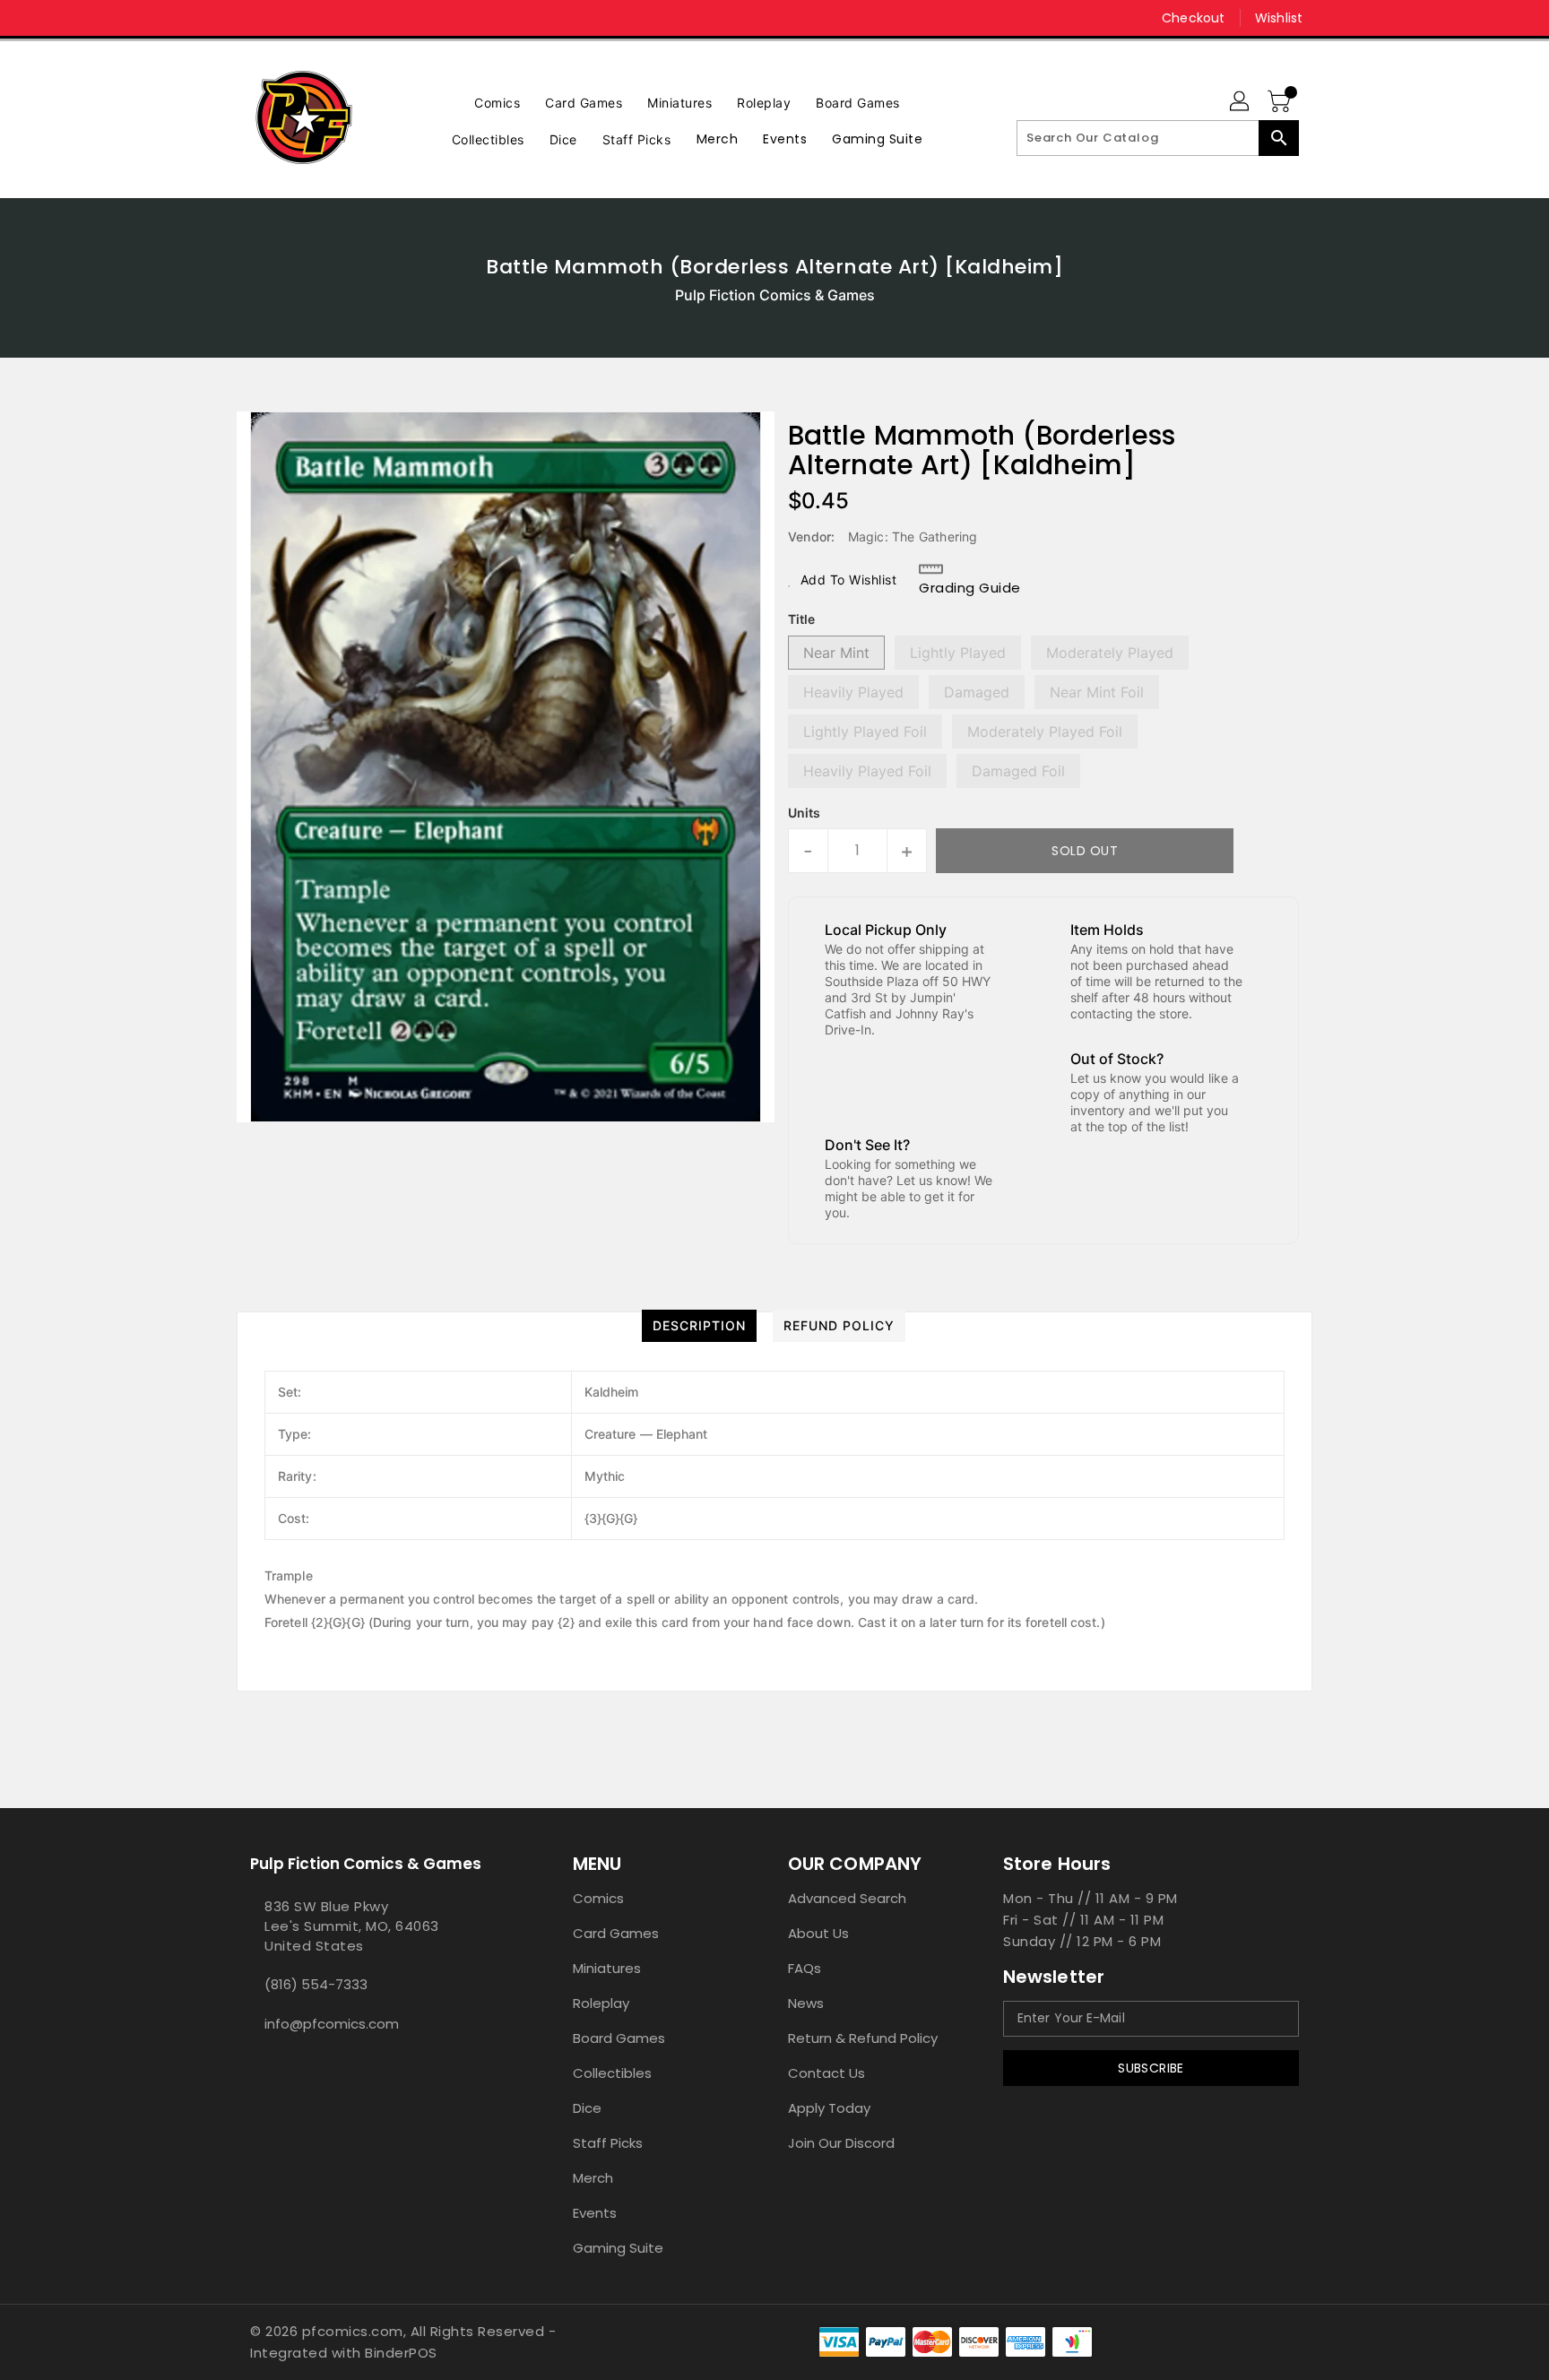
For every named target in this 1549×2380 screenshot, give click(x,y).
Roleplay (601, 2003)
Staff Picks (608, 2143)
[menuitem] (497, 101)
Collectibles (612, 2073)
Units (804, 813)
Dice (587, 2108)
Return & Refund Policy (863, 2038)
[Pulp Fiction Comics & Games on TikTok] (293, 18)
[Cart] (1281, 102)
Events (595, 2213)
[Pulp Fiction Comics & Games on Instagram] (259, 18)
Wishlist (1279, 18)
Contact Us (826, 2073)
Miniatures (607, 1968)
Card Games (616, 1933)
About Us (818, 1933)
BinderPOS (401, 2353)
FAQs (805, 1968)
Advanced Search (847, 1898)
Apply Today (829, 2108)
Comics (598, 1898)
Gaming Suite (618, 2248)
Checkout (1193, 18)
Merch (593, 2178)
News (806, 2003)
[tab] (699, 1326)
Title (801, 619)
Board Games (619, 2038)
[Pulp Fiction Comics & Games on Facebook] (225, 18)
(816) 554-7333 (316, 1984)
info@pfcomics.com (332, 2024)
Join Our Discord (841, 2143)
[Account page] (1241, 102)
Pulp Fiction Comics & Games (775, 295)
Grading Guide (970, 588)
